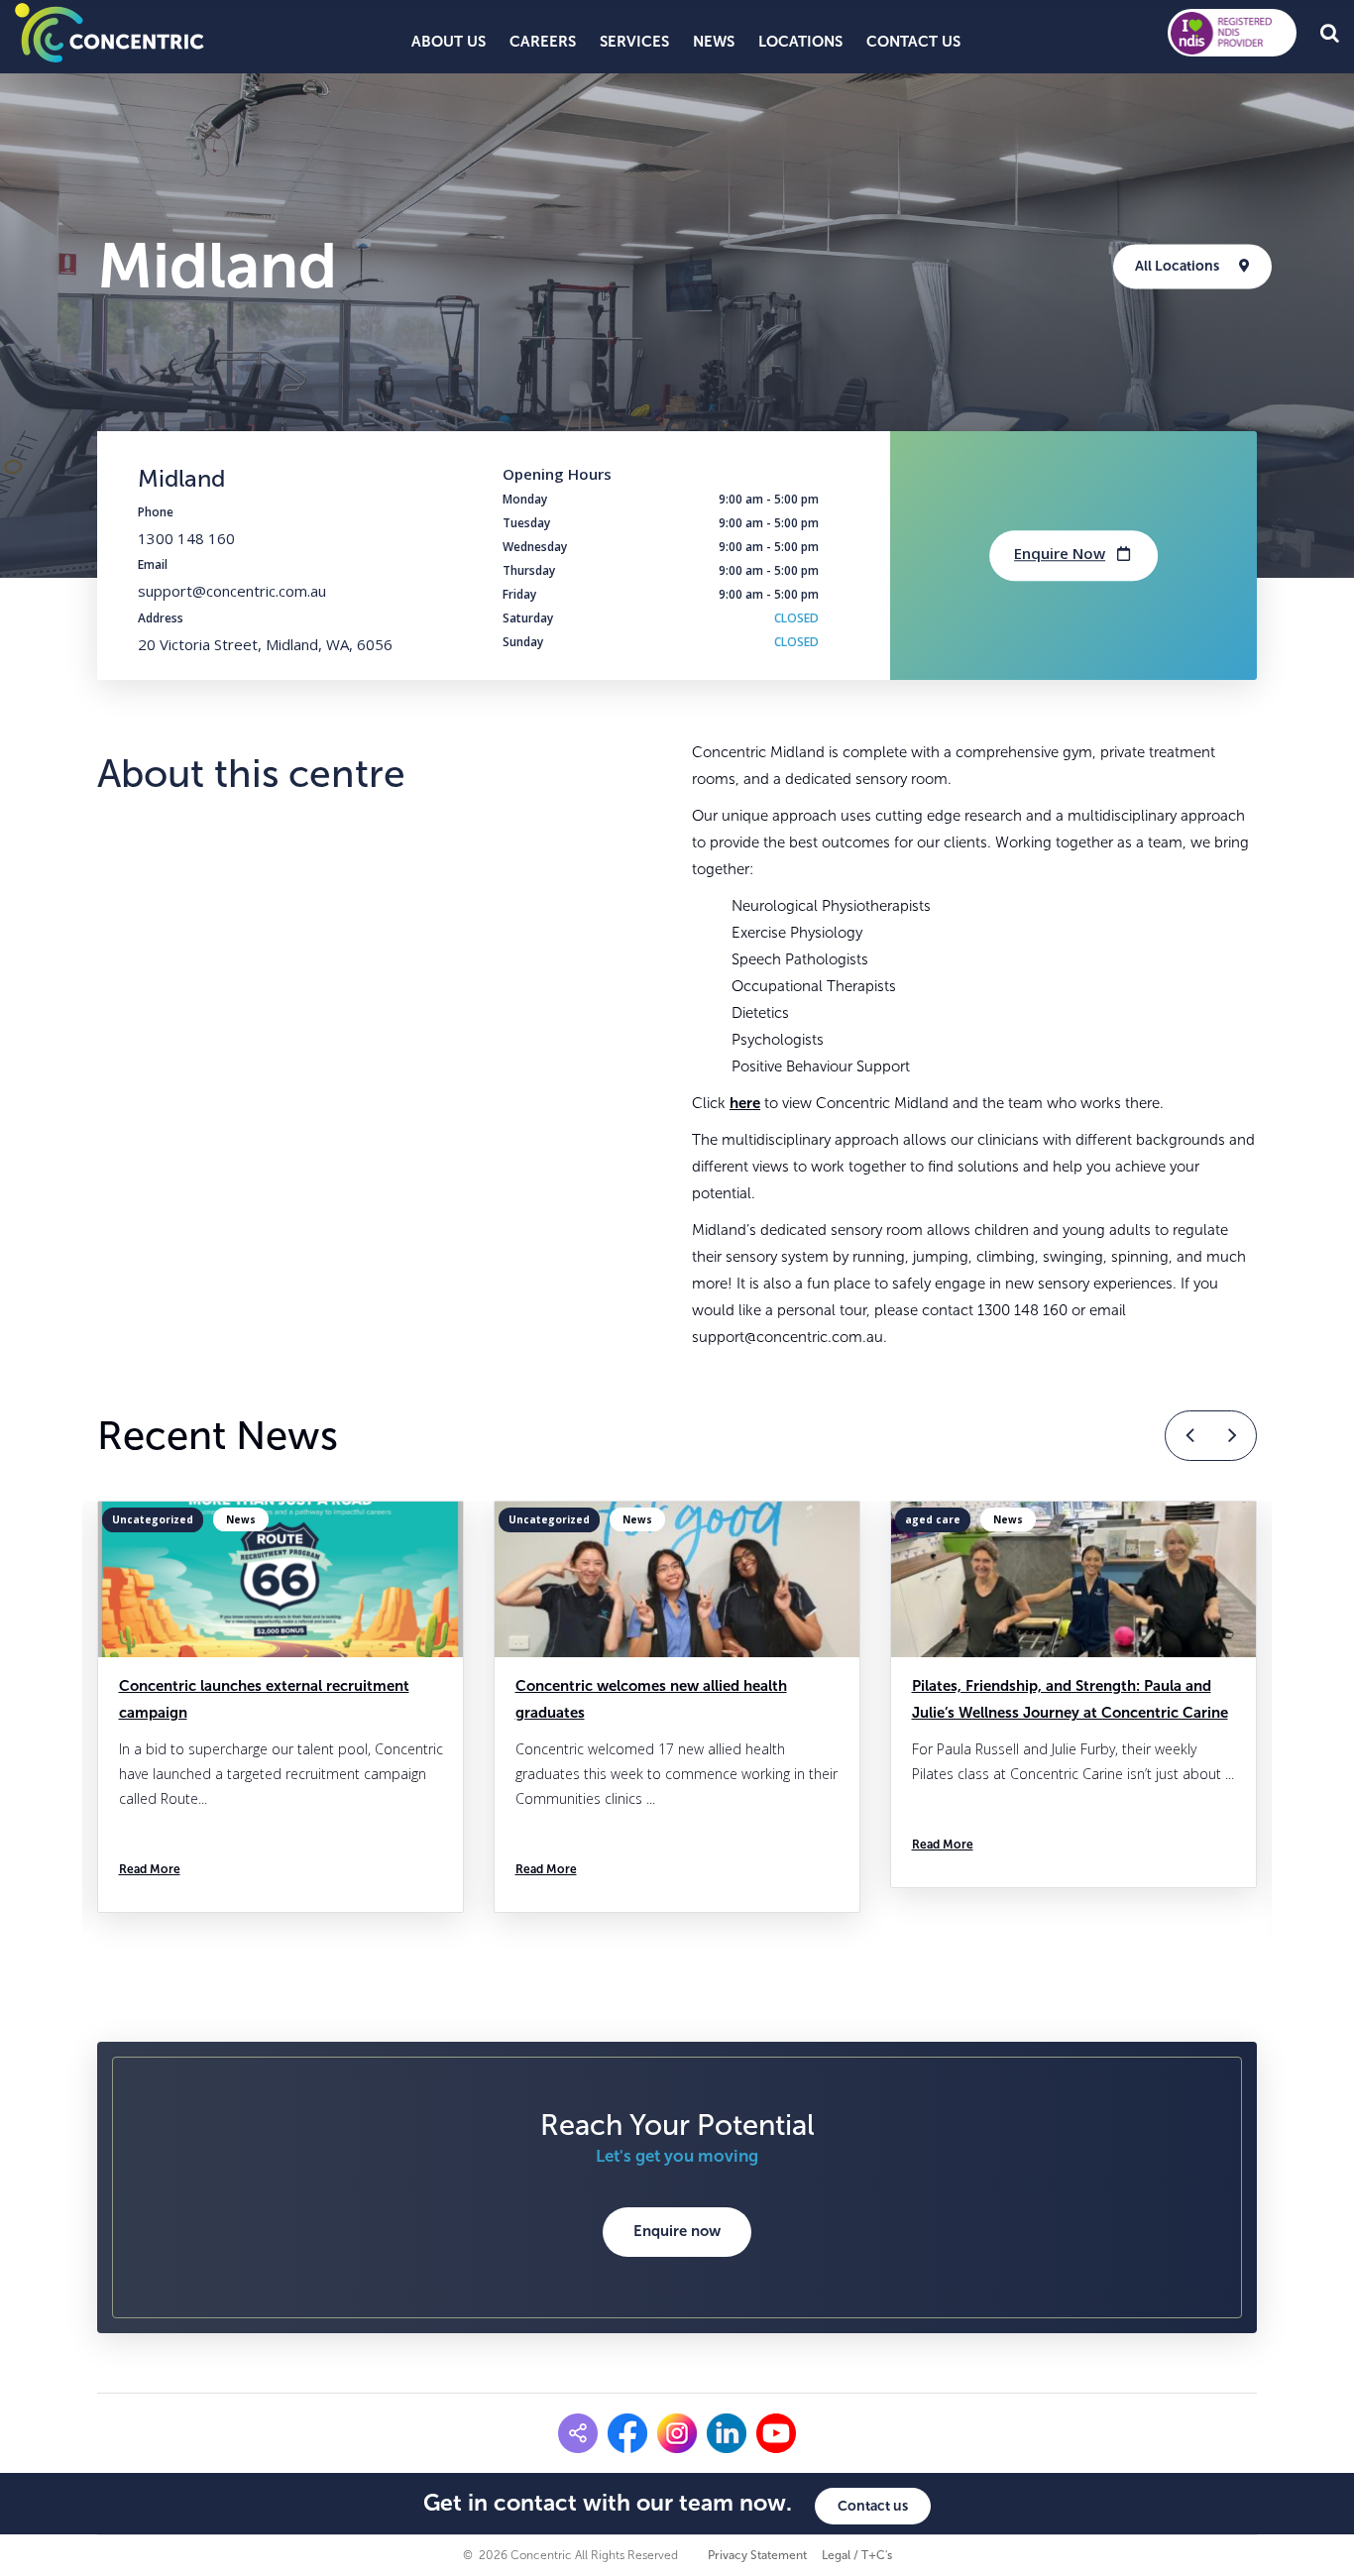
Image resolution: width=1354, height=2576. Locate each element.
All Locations (1177, 266)
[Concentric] (110, 32)
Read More (184, 1869)
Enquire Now (1060, 553)
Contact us (873, 2506)
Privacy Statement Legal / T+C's (800, 2555)
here (745, 1103)
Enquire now (677, 2231)
